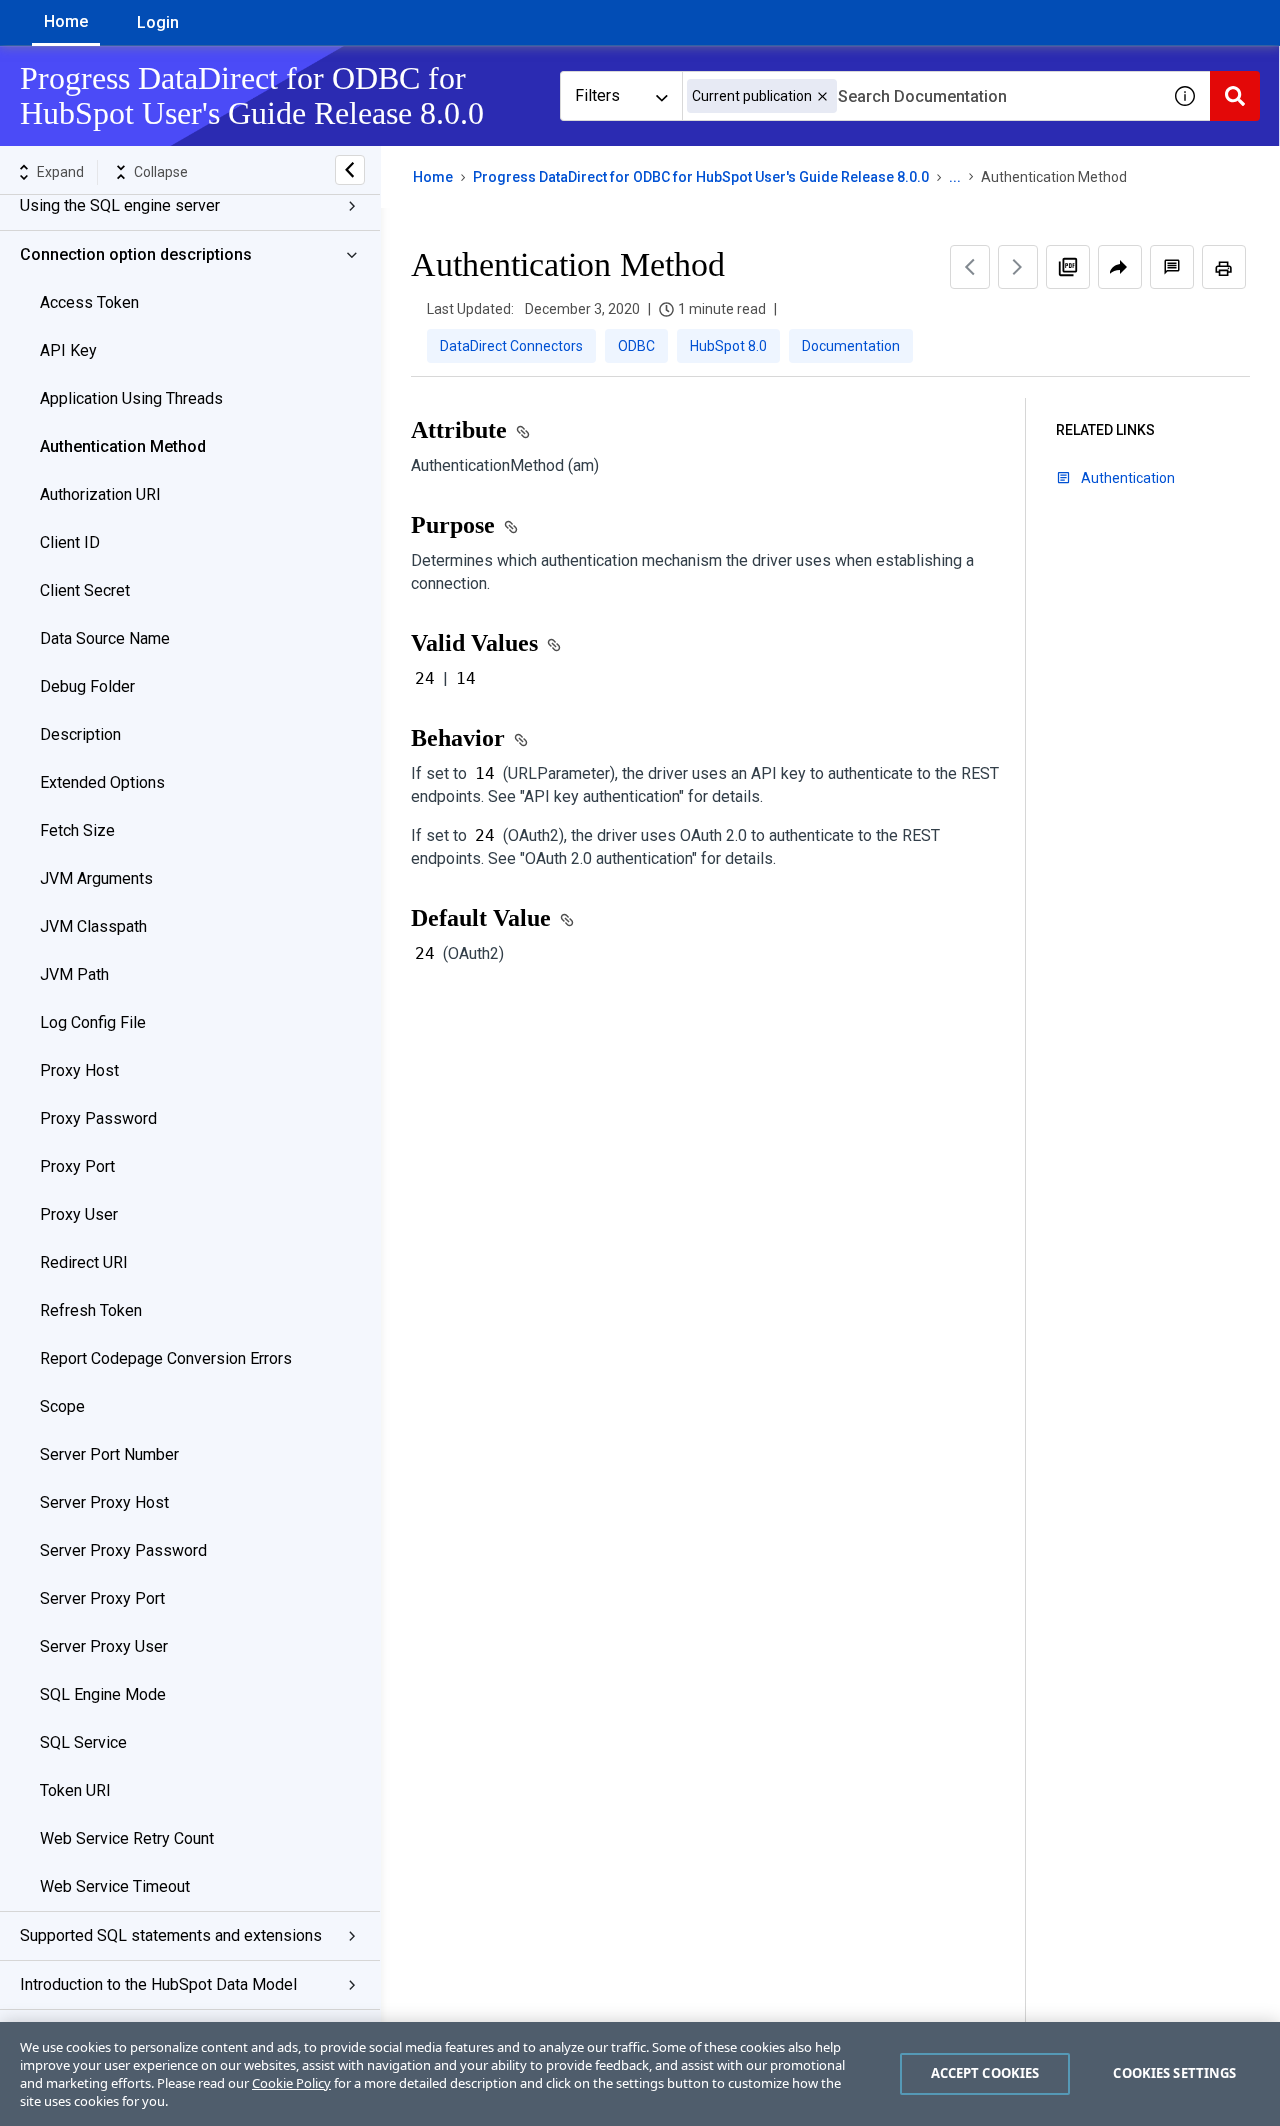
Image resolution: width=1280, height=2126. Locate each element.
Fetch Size (77, 830)
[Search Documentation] (1235, 96)
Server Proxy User (104, 1646)
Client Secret (85, 590)
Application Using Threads (131, 398)
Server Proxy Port (102, 1598)
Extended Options (102, 782)
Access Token (89, 302)
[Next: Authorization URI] (1018, 267)
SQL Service (83, 1742)
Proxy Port (77, 1166)
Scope (62, 1406)
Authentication (1128, 478)
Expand (60, 172)
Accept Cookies (985, 2073)
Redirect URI (84, 1262)
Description (80, 734)
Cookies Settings (1174, 2073)
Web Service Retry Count (127, 1838)
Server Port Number (109, 1454)
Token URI (75, 1790)
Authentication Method (123, 446)
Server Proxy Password (123, 1550)
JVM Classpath (93, 926)
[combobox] (921, 96)
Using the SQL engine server (120, 205)
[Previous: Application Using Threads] (970, 267)
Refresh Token (91, 1310)
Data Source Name (105, 638)
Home (66, 21)
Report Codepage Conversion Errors (166, 1358)
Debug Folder (87, 686)
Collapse (161, 172)
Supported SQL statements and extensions (171, 1935)
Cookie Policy (291, 2083)
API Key (68, 350)
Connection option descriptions (136, 254)
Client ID (70, 542)
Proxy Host (79, 1070)
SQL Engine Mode (103, 1694)
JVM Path (74, 974)
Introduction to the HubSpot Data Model (158, 1984)
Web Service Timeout (115, 1886)
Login (158, 22)
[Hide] (350, 170)
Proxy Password (98, 1118)
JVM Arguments (96, 878)
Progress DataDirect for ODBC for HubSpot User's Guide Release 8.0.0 (701, 177)
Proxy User (79, 1214)
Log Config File (93, 1022)
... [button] (955, 177)
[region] (640, 2074)
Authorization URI (100, 494)
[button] (822, 96)
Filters (597, 95)
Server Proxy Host (104, 1502)
